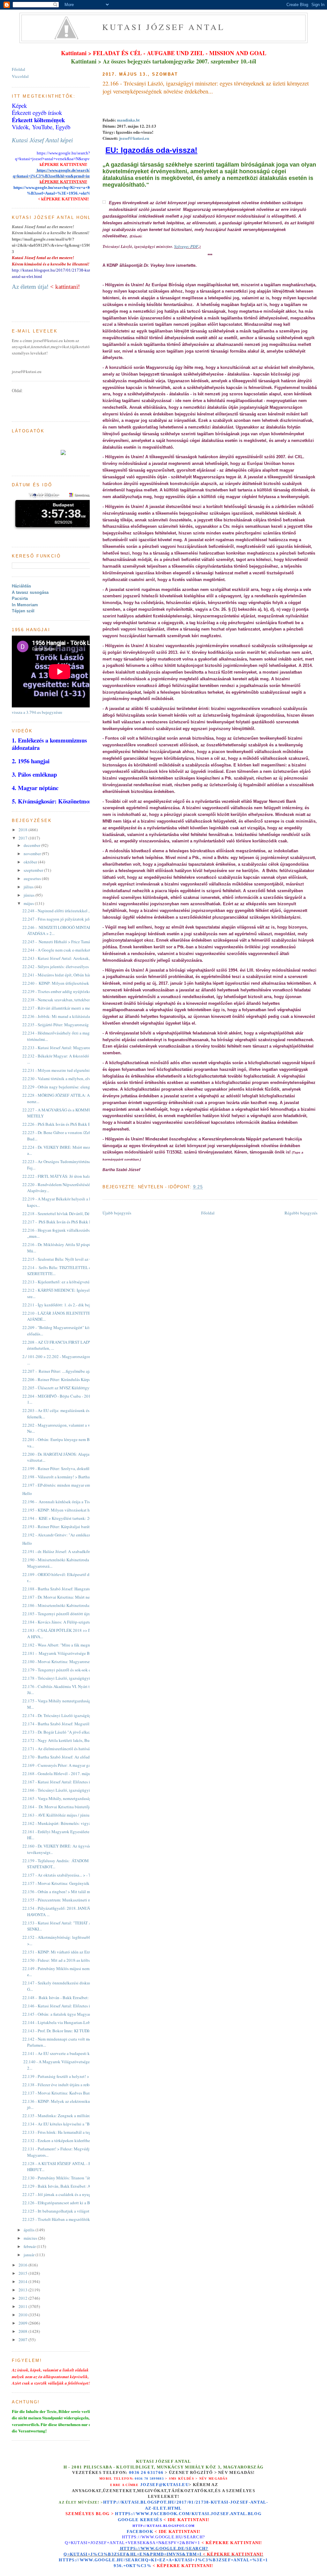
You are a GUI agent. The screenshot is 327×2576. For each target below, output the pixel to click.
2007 (23, 2340)
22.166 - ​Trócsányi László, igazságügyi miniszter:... (67, 1790)
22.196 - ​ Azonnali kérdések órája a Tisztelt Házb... (66, 1502)
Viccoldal (20, 76)
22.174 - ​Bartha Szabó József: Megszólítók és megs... (68, 1724)
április (30, 2230)
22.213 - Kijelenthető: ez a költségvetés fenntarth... (66, 1282)
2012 (23, 2298)
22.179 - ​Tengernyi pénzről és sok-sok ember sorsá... (67, 1670)
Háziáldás (21, 586)
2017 (23, 838)
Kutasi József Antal (164, 27)
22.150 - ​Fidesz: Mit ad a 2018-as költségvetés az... (66, 1960)
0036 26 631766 (146, 2473)
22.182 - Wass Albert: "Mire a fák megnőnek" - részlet (68, 1645)
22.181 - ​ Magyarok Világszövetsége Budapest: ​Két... (68, 1653)
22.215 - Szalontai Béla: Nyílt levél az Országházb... (67, 1259)
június (30, 895)
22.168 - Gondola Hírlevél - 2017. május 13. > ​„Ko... (67, 1773)
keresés (151, 2520)
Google (129, 2520)
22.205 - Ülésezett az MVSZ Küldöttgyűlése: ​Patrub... (68, 1388)
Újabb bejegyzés (117, 1213)
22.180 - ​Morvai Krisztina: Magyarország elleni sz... (67, 1661)
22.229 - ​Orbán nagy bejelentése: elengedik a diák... (67, 1087)
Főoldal (208, 1213)
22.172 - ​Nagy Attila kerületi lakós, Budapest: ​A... (65, 1740)
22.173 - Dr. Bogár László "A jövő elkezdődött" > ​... (67, 1732)
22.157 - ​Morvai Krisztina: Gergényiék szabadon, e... (68, 1883)
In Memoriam (25, 605)
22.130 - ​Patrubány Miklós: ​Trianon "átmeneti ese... (67, 2178)
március (31, 2238)
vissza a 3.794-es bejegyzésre (37, 712)
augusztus (33, 878)
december (32, 845)
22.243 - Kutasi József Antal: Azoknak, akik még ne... (68, 958)
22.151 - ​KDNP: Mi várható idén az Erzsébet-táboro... (68, 1952)
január (30, 2255)
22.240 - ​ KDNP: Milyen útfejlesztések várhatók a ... (67, 983)
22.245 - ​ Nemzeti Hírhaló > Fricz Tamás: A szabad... (67, 942)
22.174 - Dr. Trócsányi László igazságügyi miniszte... (68, 1715)
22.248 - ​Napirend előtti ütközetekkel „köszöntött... (67, 911)
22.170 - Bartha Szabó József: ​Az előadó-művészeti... (68, 1757)
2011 (23, 2306)
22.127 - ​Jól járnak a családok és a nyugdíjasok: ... (66, 2194)
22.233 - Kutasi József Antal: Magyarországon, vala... (68, 1048)
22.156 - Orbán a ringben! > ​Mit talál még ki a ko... (66, 1892)
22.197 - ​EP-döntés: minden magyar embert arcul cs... (68, 1485)
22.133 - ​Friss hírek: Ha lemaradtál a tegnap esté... (65, 2132)
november (33, 854)
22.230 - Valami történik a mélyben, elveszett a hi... (67, 1079)
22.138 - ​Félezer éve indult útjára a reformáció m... (65, 2085)
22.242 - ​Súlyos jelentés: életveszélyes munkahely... (67, 967)
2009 (23, 2323)
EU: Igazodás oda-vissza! (151, 150)
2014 (23, 2281)
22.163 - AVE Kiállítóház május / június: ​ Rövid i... (66, 1815)
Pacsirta (20, 598)
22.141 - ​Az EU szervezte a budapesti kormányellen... (68, 2053)
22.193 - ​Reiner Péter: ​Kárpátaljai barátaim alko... (65, 1527)
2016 (23, 2265)
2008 (23, 2331)
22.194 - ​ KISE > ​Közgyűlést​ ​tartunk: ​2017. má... (64, 1518)
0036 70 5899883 (149, 2479)
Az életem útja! (30, 287)
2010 (23, 2315)
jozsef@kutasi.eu (134, 138)
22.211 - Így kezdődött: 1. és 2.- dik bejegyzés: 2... (66, 1305)
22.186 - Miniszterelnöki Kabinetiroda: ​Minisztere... (68, 1605)
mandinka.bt (128, 120)
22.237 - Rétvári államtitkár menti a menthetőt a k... (67, 1008)
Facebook (140, 2531)
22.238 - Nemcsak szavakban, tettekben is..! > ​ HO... (67, 1000)
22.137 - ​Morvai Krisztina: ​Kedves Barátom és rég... (67, 2093)
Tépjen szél (23, 611)
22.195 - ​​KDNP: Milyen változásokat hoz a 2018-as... (68, 1510)
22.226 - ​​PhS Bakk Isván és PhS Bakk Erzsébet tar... (67, 1124)
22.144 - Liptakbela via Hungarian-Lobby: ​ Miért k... (68, 2022)
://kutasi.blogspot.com (169, 2526)
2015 (23, 2273)
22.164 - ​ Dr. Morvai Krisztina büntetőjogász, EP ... (66, 1807)
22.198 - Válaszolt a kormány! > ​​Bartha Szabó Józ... (67, 1477)
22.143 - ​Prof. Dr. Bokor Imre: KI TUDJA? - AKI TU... (68, 2031)
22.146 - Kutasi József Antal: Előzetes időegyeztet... (67, 2006)
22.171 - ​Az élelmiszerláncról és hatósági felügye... (66, 1749)
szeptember (34, 870)
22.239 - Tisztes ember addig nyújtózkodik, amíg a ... (68, 991)
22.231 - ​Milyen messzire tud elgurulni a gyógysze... (68, 1070)
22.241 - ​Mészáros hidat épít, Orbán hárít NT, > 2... (66, 975)
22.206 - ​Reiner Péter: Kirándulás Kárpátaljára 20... (66, 1379)
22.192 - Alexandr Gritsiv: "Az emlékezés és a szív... (67, 1535)
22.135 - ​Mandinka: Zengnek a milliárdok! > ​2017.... (68, 2116)
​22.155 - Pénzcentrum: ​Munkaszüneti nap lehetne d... (68, 1900)
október (31, 862)
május (29, 903)
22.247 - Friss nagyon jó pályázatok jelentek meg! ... (67, 919)
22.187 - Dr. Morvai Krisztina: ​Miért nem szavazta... (67, 1597)
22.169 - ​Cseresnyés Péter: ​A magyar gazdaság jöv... (67, 1765)
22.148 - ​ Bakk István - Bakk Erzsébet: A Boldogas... (68, 1997)
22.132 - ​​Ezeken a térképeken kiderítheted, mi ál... (66, 2140)
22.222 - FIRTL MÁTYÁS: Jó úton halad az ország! (67, 1176)
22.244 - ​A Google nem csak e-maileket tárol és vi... (67, 950)
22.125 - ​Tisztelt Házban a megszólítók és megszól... (68, 2219)
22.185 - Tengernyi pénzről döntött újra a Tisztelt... (66, 1614)
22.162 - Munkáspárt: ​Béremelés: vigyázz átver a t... (67, 1823)
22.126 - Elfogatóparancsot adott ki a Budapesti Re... (68, 2203)
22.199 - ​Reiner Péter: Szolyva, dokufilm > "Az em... (67, 1468)
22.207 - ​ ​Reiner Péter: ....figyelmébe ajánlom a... (64, 1371)
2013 (23, 2290)
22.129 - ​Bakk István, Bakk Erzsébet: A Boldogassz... (68, 2186)
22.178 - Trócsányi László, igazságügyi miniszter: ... (67, 1678)
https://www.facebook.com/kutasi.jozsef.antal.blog (188, 2514)
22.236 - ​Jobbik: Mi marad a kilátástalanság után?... (67, 1016)
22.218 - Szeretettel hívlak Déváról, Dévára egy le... (67, 1213)
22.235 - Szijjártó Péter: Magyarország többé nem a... (68, 1025)
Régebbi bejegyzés (301, 1213)
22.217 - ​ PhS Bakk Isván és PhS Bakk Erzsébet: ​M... (68, 1222)
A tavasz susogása (30, 592)
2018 (23, 830)
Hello (27, 1493)
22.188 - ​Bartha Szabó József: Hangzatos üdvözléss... (68, 1589)
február (30, 2246)
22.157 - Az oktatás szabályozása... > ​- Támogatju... (66, 1875)
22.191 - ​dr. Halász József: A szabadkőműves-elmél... (68, 1551)
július (29, 887)
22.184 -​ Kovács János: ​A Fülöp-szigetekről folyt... (66, 1622)
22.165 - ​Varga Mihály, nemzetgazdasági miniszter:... (68, 1798)
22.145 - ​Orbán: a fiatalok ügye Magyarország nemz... (68, 2014)
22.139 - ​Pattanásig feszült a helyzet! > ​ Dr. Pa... (63, 2076)
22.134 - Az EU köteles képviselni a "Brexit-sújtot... (67, 2124)
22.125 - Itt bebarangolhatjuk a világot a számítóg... (67, 2211)
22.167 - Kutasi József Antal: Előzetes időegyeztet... (67, 1782)
